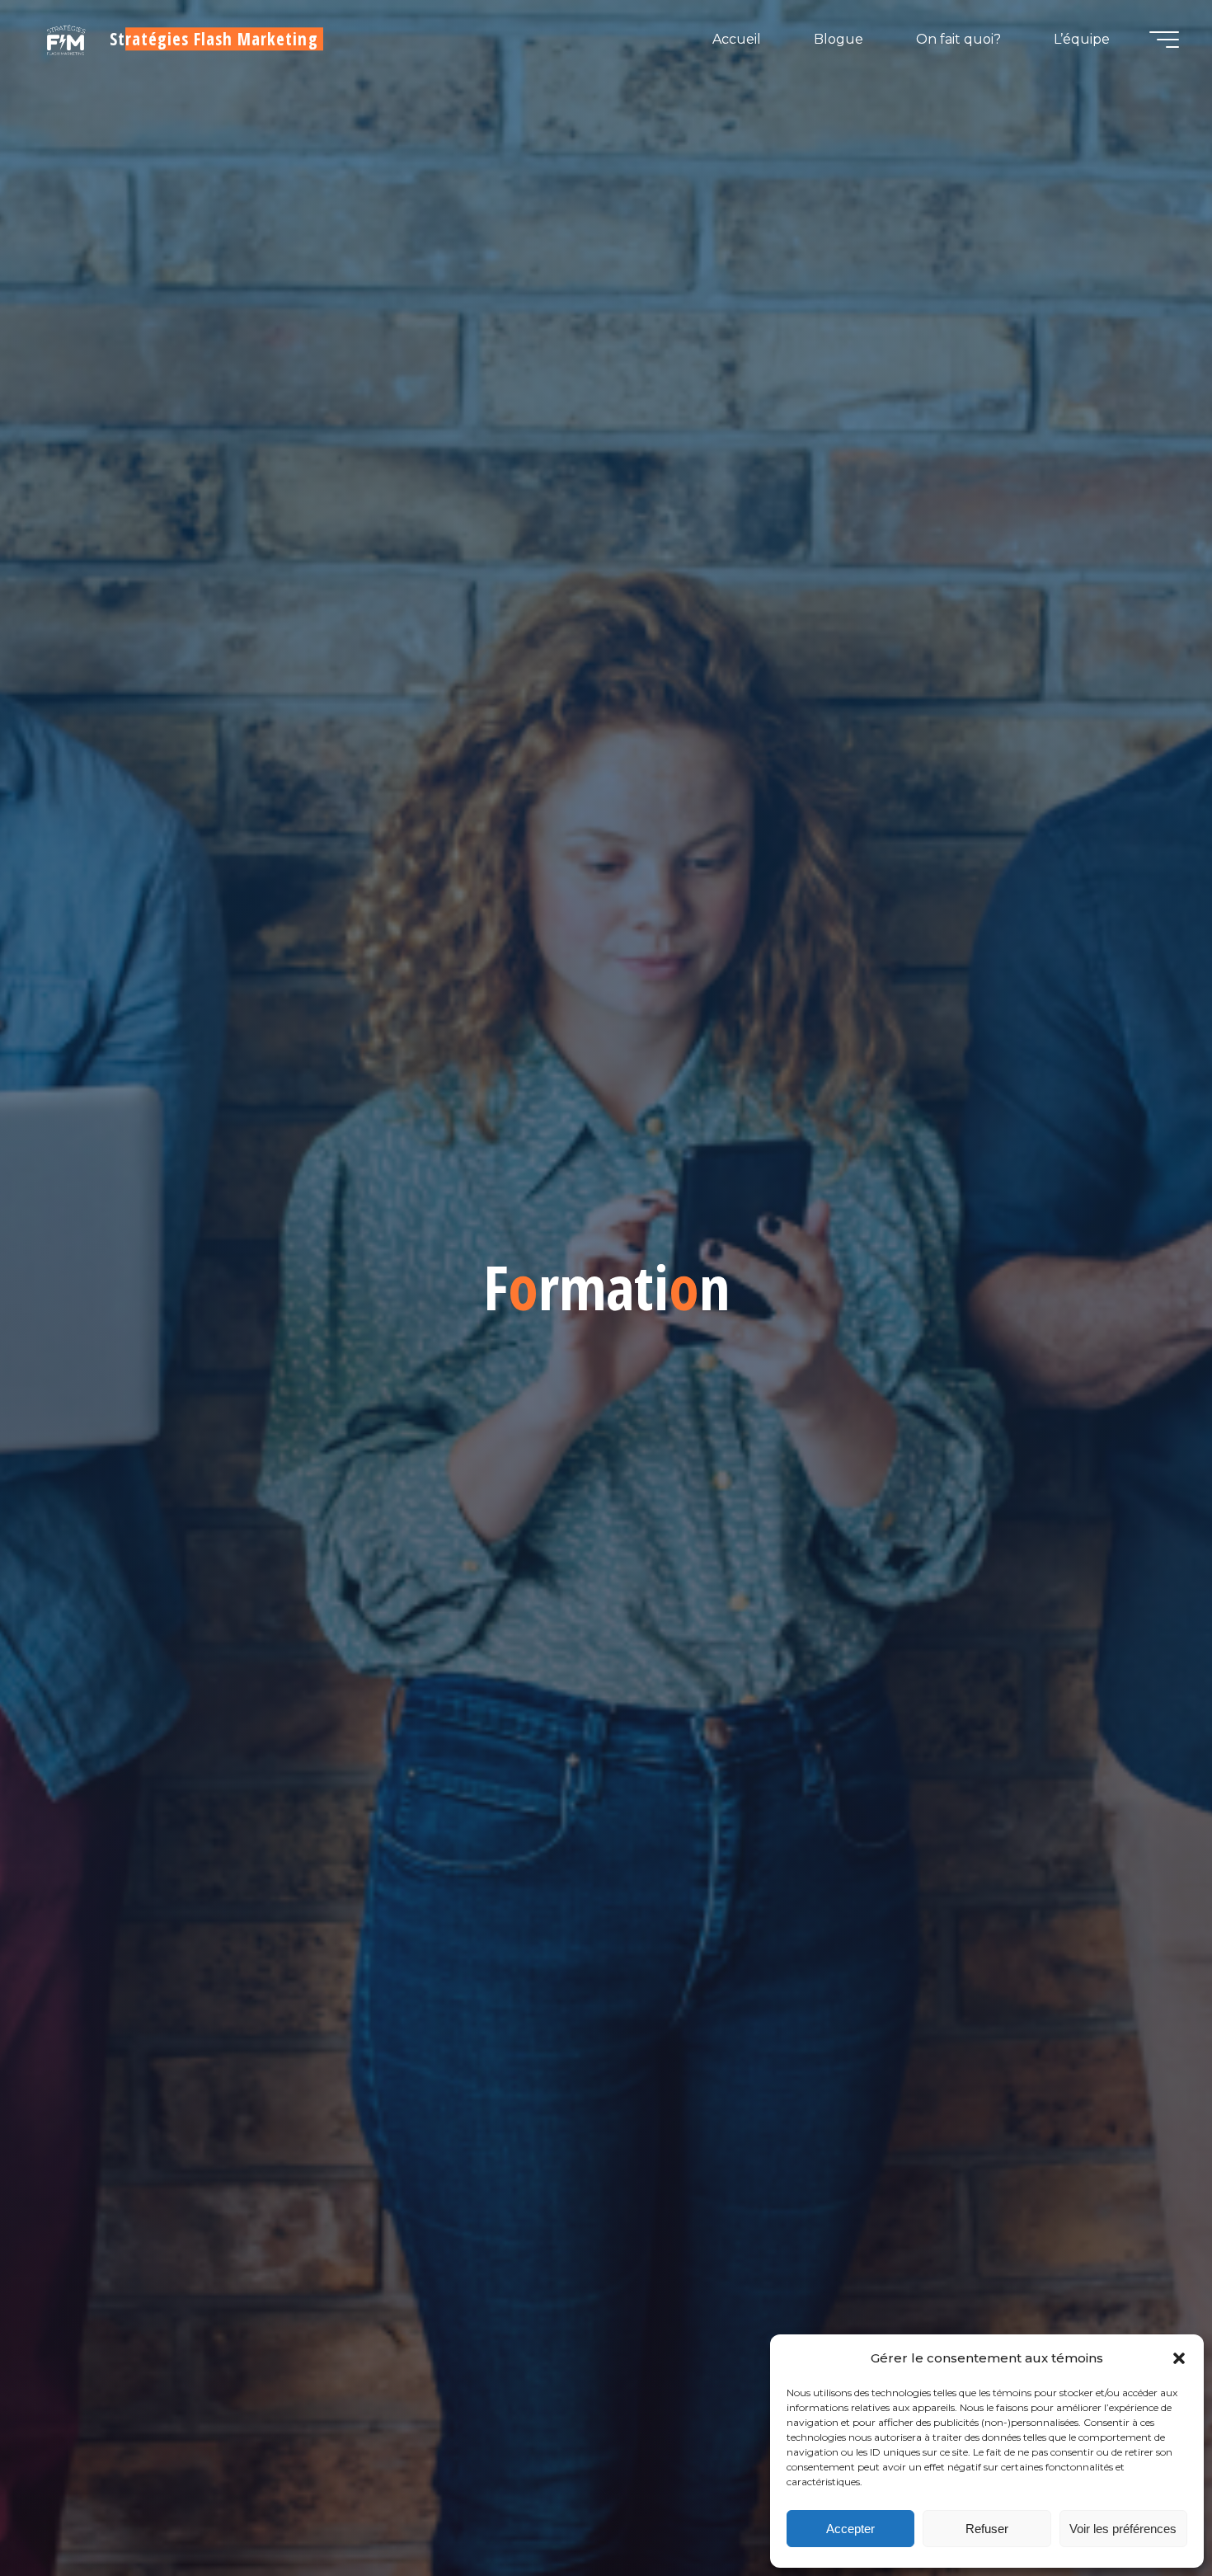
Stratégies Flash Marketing (214, 39)
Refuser (987, 2529)
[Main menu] (1164, 40)
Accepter (850, 2529)
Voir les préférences (1123, 2529)
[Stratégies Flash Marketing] (66, 39)
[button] (1179, 2358)
